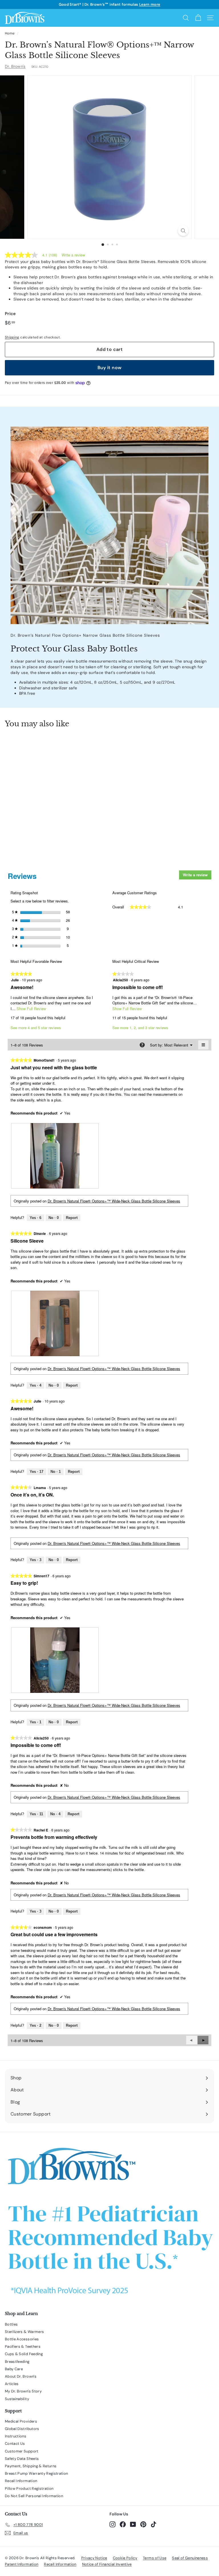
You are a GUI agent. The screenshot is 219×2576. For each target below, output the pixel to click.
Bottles (11, 2324)
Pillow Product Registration (29, 2488)
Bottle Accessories (22, 2339)
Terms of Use (155, 2558)
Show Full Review (31, 1009)
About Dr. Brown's (21, 2376)
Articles (12, 2384)
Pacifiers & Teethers (23, 2346)
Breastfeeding (17, 2362)
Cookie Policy (125, 2558)
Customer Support (22, 2451)
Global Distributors (22, 2429)
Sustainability (17, 2399)
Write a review (73, 255)
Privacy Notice (94, 2558)
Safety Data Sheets (22, 2459)
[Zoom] (183, 231)
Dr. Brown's (15, 66)
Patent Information (22, 2564)
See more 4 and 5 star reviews (36, 1028)
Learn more (150, 4)
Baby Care (14, 2369)
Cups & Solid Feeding (24, 2354)
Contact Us (15, 2444)
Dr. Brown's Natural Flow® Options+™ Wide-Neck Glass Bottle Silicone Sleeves (114, 1201)
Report (72, 1218)
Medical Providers (21, 2421)
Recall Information (21, 2481)
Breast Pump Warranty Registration (36, 2473)
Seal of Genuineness (190, 2558)
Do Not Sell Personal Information (34, 2496)
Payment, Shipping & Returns (31, 2466)
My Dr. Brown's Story (23, 2391)
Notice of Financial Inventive (107, 2564)
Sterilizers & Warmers (24, 2332)
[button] (203, 2040)
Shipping (12, 337)
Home (10, 33)
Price (10, 314)
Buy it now (110, 368)
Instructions (16, 2436)
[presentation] (55, 1156)
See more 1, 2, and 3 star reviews (140, 1028)
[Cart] (198, 18)
